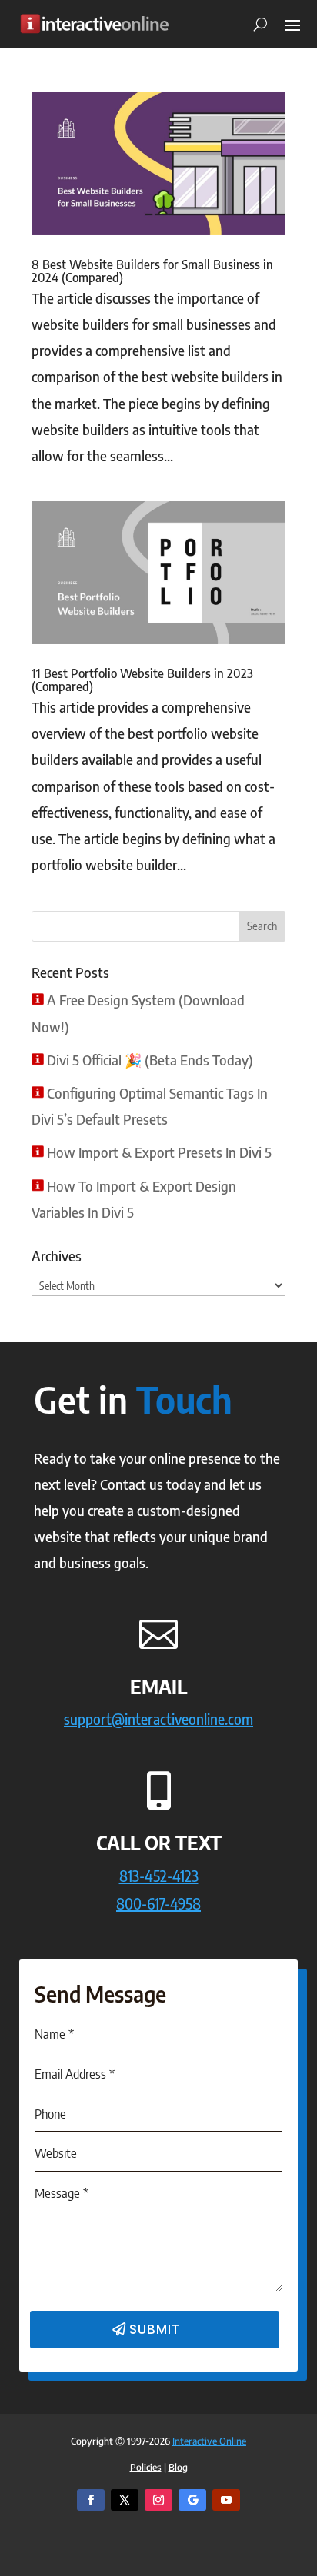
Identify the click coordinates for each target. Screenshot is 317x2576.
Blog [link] (178, 2467)
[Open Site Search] (255, 24)
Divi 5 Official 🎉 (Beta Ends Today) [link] (150, 1060)
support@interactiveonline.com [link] (158, 1718)
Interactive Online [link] (209, 2441)
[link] (94, 23)
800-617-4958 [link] (158, 1903)
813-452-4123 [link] (159, 1875)
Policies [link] (146, 2467)
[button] (292, 24)
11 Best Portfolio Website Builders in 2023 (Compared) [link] (142, 680)
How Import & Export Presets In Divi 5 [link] (159, 1152)
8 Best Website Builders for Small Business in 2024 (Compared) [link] (152, 271)
